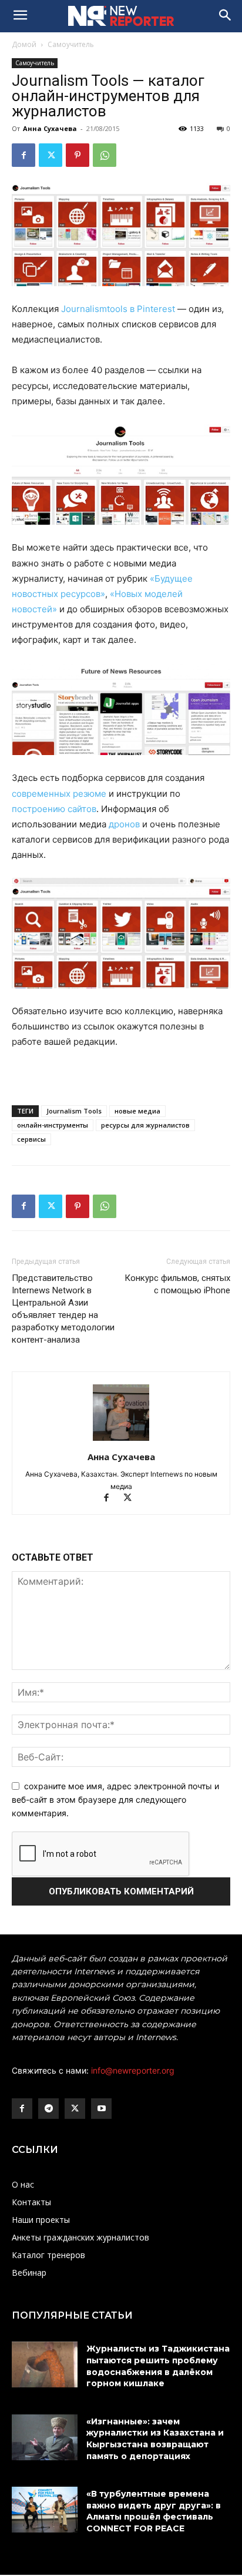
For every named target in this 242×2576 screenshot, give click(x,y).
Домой (24, 44)
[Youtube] (101, 2109)
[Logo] (121, 16)
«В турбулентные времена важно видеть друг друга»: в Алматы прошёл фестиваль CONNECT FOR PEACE (154, 2511)
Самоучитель (71, 44)
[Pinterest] (78, 155)
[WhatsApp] (105, 155)
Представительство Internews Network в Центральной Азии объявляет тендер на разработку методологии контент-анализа (63, 1309)
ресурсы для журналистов (145, 1125)
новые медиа (137, 1111)
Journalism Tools (74, 1111)
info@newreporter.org (133, 2070)
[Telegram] (48, 2109)
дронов (124, 824)
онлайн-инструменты (53, 1125)
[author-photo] (121, 1440)
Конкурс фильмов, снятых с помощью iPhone (177, 1284)
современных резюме (60, 794)
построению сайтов (54, 809)
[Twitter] (51, 155)
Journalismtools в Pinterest (119, 309)
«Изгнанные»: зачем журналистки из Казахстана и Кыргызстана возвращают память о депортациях (155, 2439)
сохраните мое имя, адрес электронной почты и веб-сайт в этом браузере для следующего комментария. (115, 1799)
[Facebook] (23, 155)
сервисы (31, 1139)
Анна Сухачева (50, 128)
